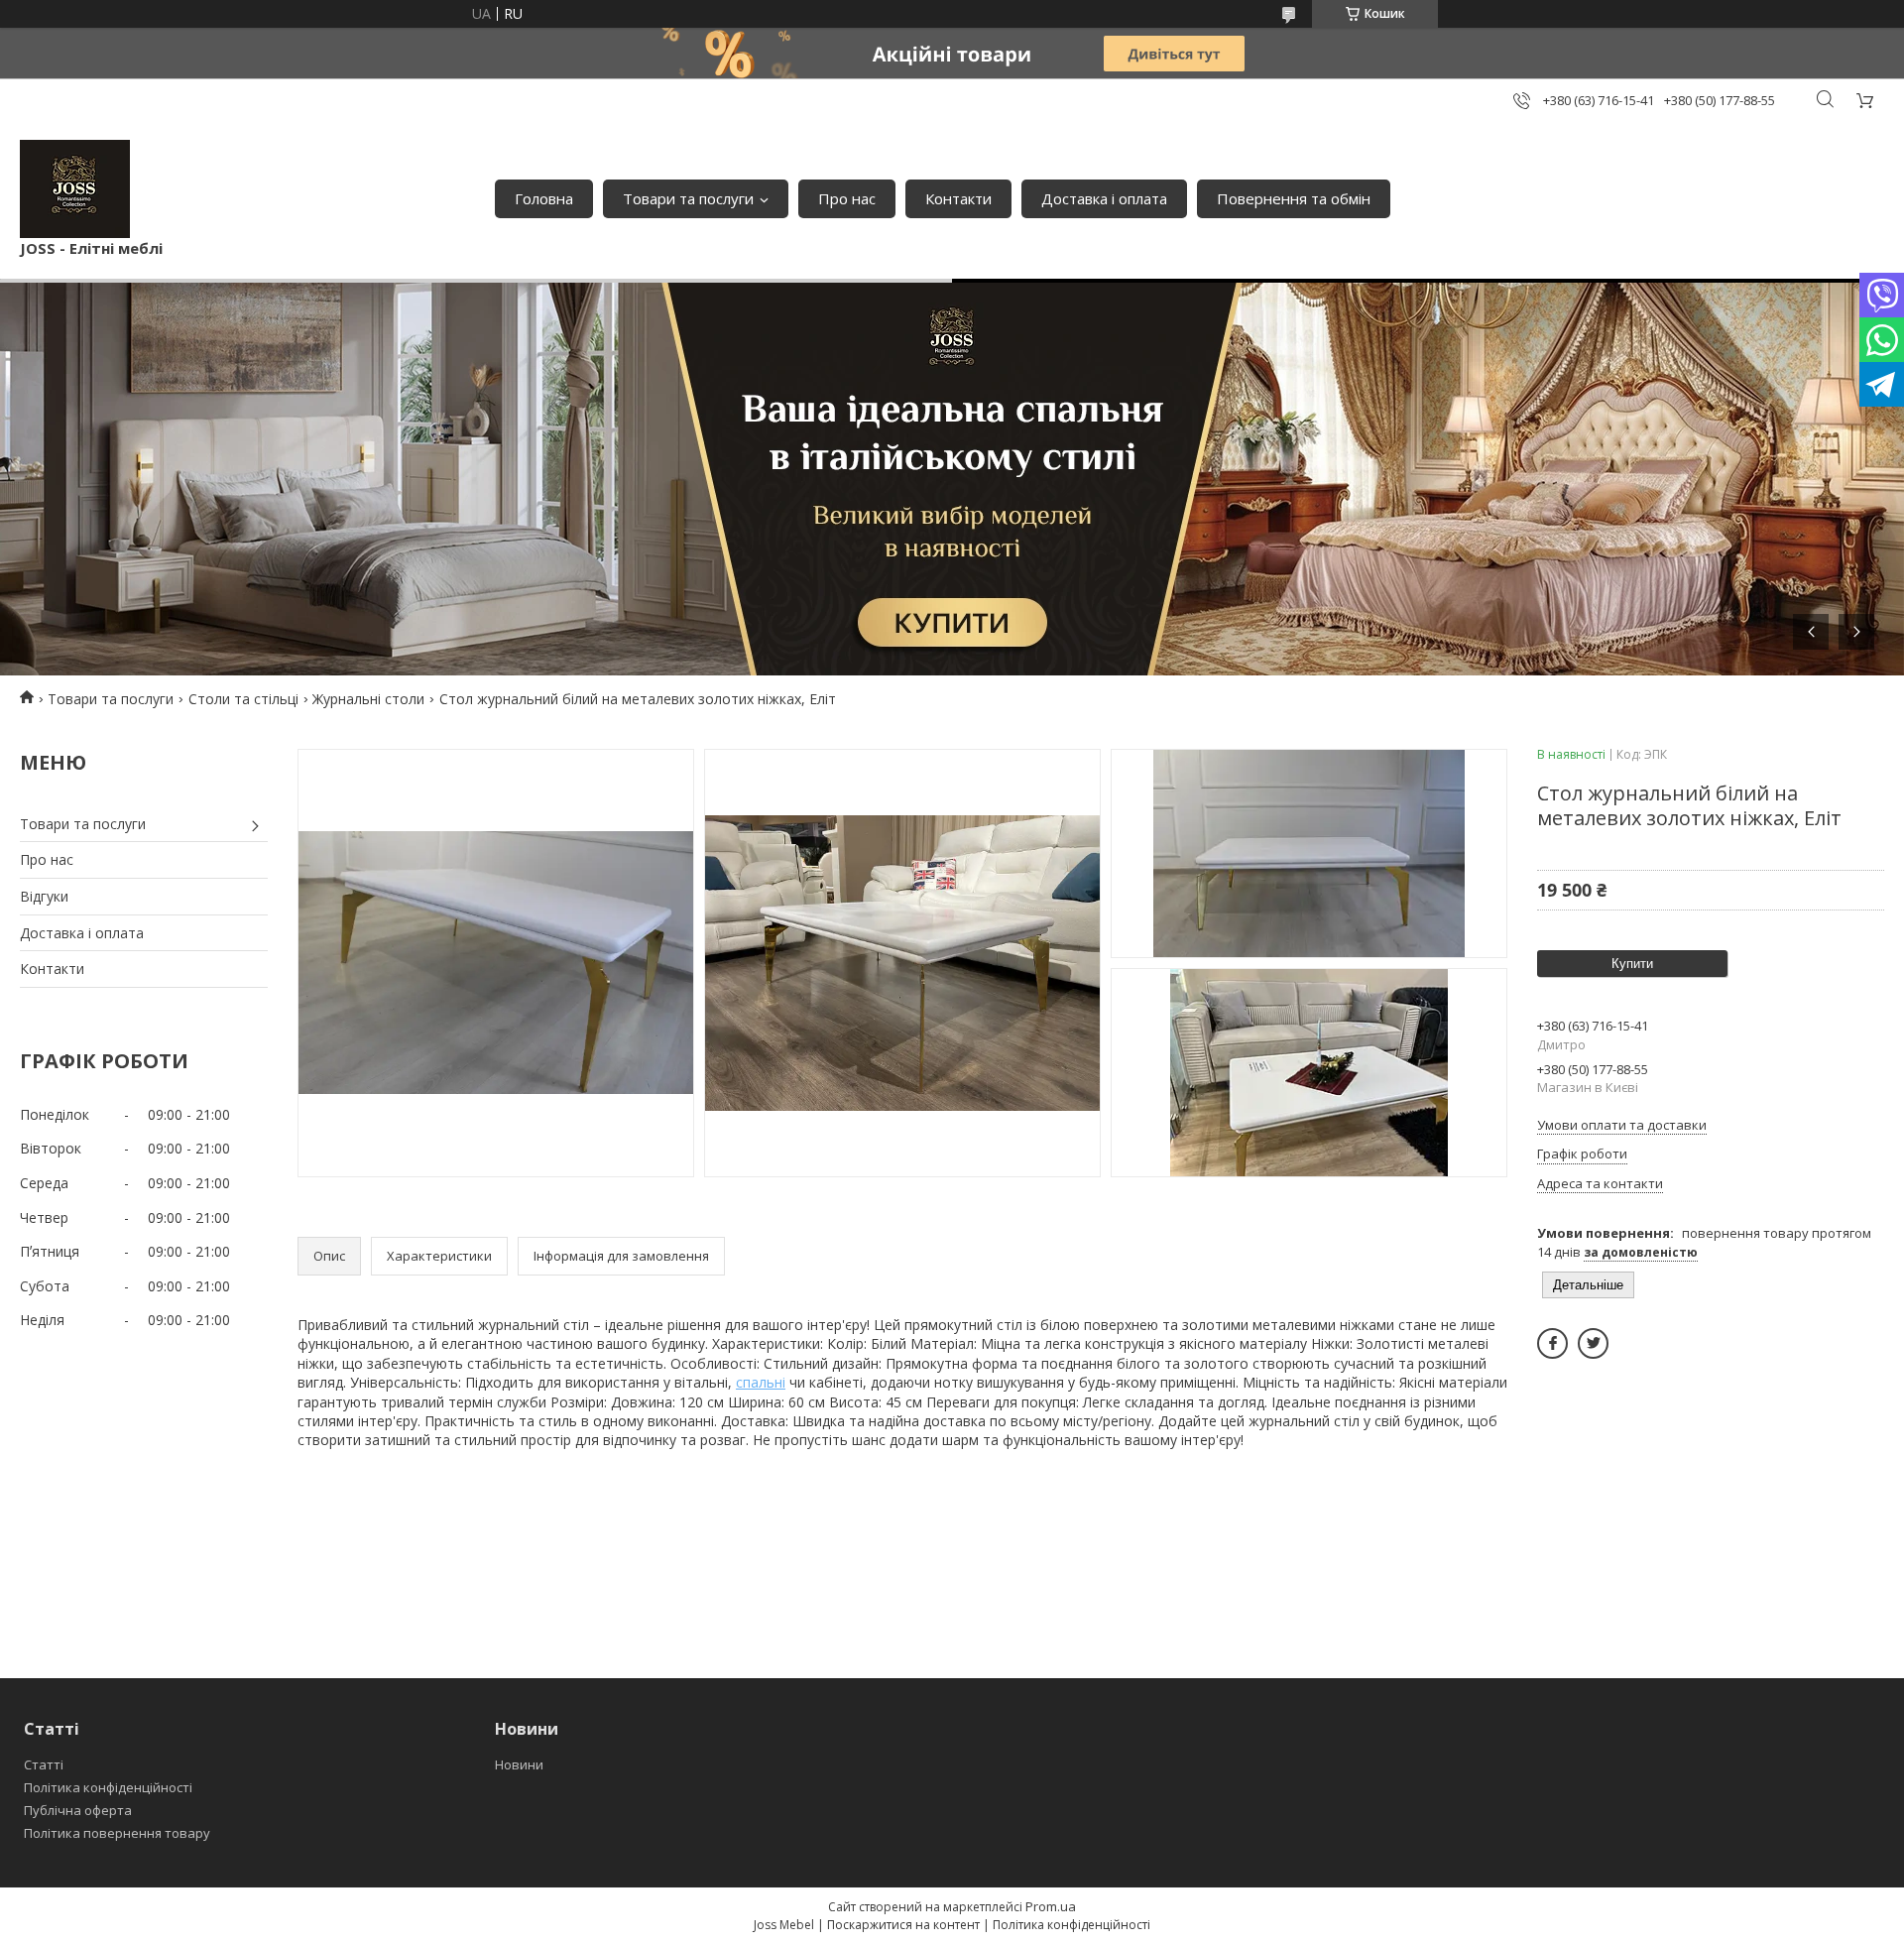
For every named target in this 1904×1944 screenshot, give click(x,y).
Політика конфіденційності (108, 1787)
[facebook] (1552, 1343)
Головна (544, 198)
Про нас (847, 198)
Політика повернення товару (117, 1833)
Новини (519, 1764)
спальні (761, 1382)
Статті (44, 1764)
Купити (1632, 964)
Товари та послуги (688, 198)
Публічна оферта (78, 1810)
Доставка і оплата (1104, 198)
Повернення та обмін (1294, 198)
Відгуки (44, 896)
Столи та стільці (243, 699)
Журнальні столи (368, 699)
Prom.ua (1051, 1906)
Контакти (958, 198)
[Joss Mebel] (75, 189)
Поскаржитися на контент (903, 1925)
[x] (1593, 1343)
